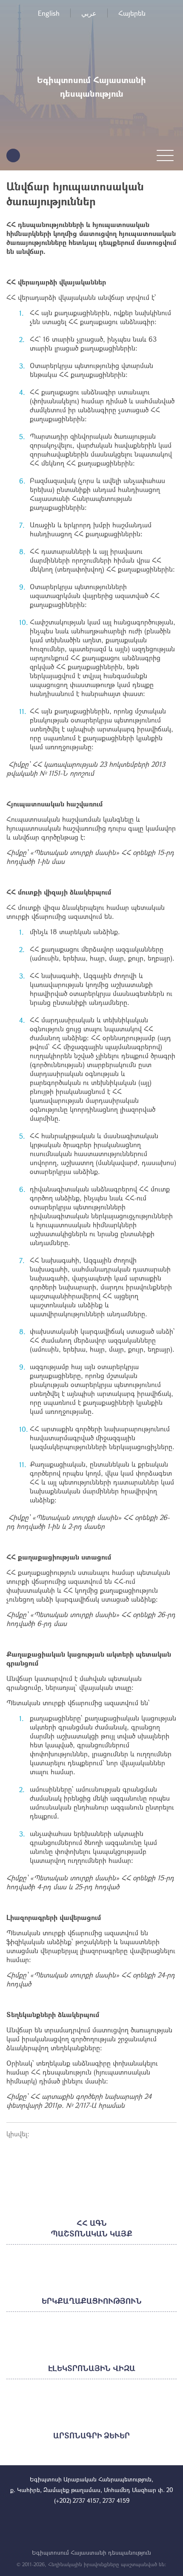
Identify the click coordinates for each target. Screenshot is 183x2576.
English (49, 13)
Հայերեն (132, 13)
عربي (89, 13)
